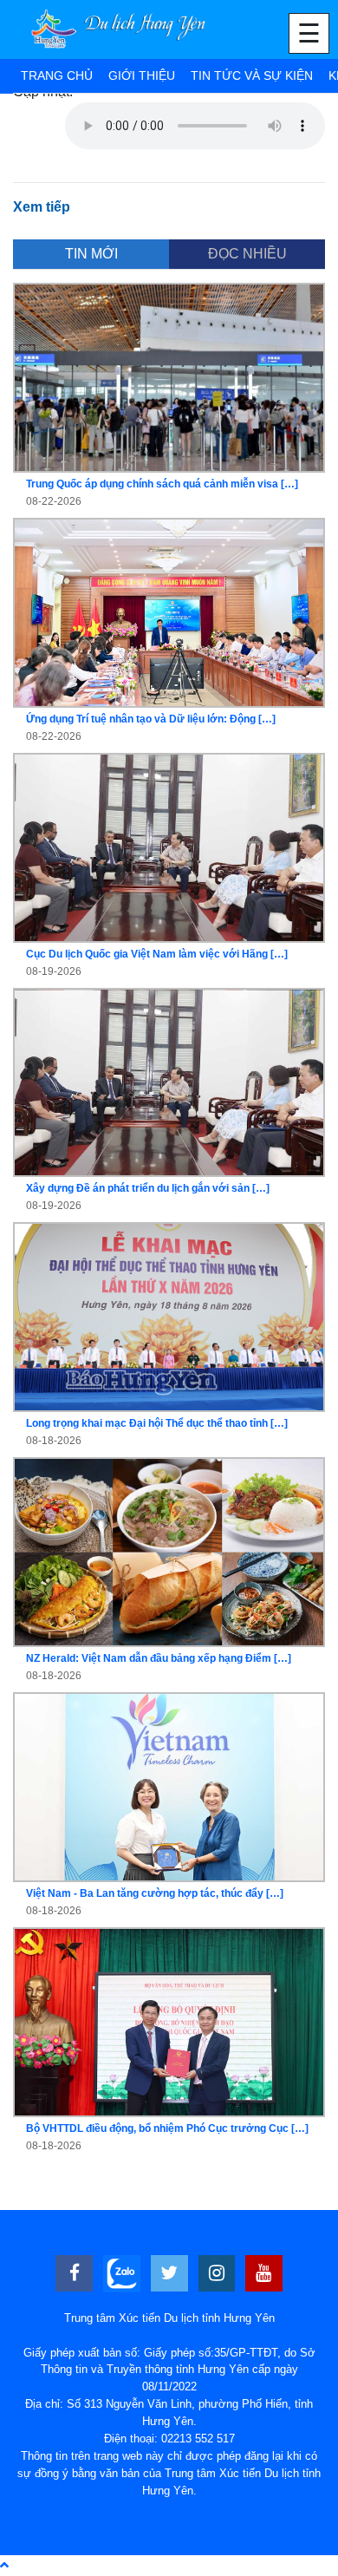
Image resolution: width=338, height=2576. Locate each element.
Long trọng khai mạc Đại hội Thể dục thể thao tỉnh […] (157, 1423)
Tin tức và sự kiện (252, 75)
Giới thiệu (142, 75)
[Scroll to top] (4, 2565)
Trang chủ (57, 75)
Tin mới (91, 254)
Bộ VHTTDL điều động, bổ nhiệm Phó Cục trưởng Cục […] (167, 2128)
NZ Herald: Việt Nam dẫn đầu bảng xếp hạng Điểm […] (159, 1658)
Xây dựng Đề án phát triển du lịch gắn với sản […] (148, 1188)
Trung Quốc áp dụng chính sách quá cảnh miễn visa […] (162, 484)
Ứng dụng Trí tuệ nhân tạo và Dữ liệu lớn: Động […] (151, 719)
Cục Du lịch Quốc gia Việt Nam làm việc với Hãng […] (157, 954)
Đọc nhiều (247, 254)
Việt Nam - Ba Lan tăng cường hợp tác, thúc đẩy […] (155, 1893)
